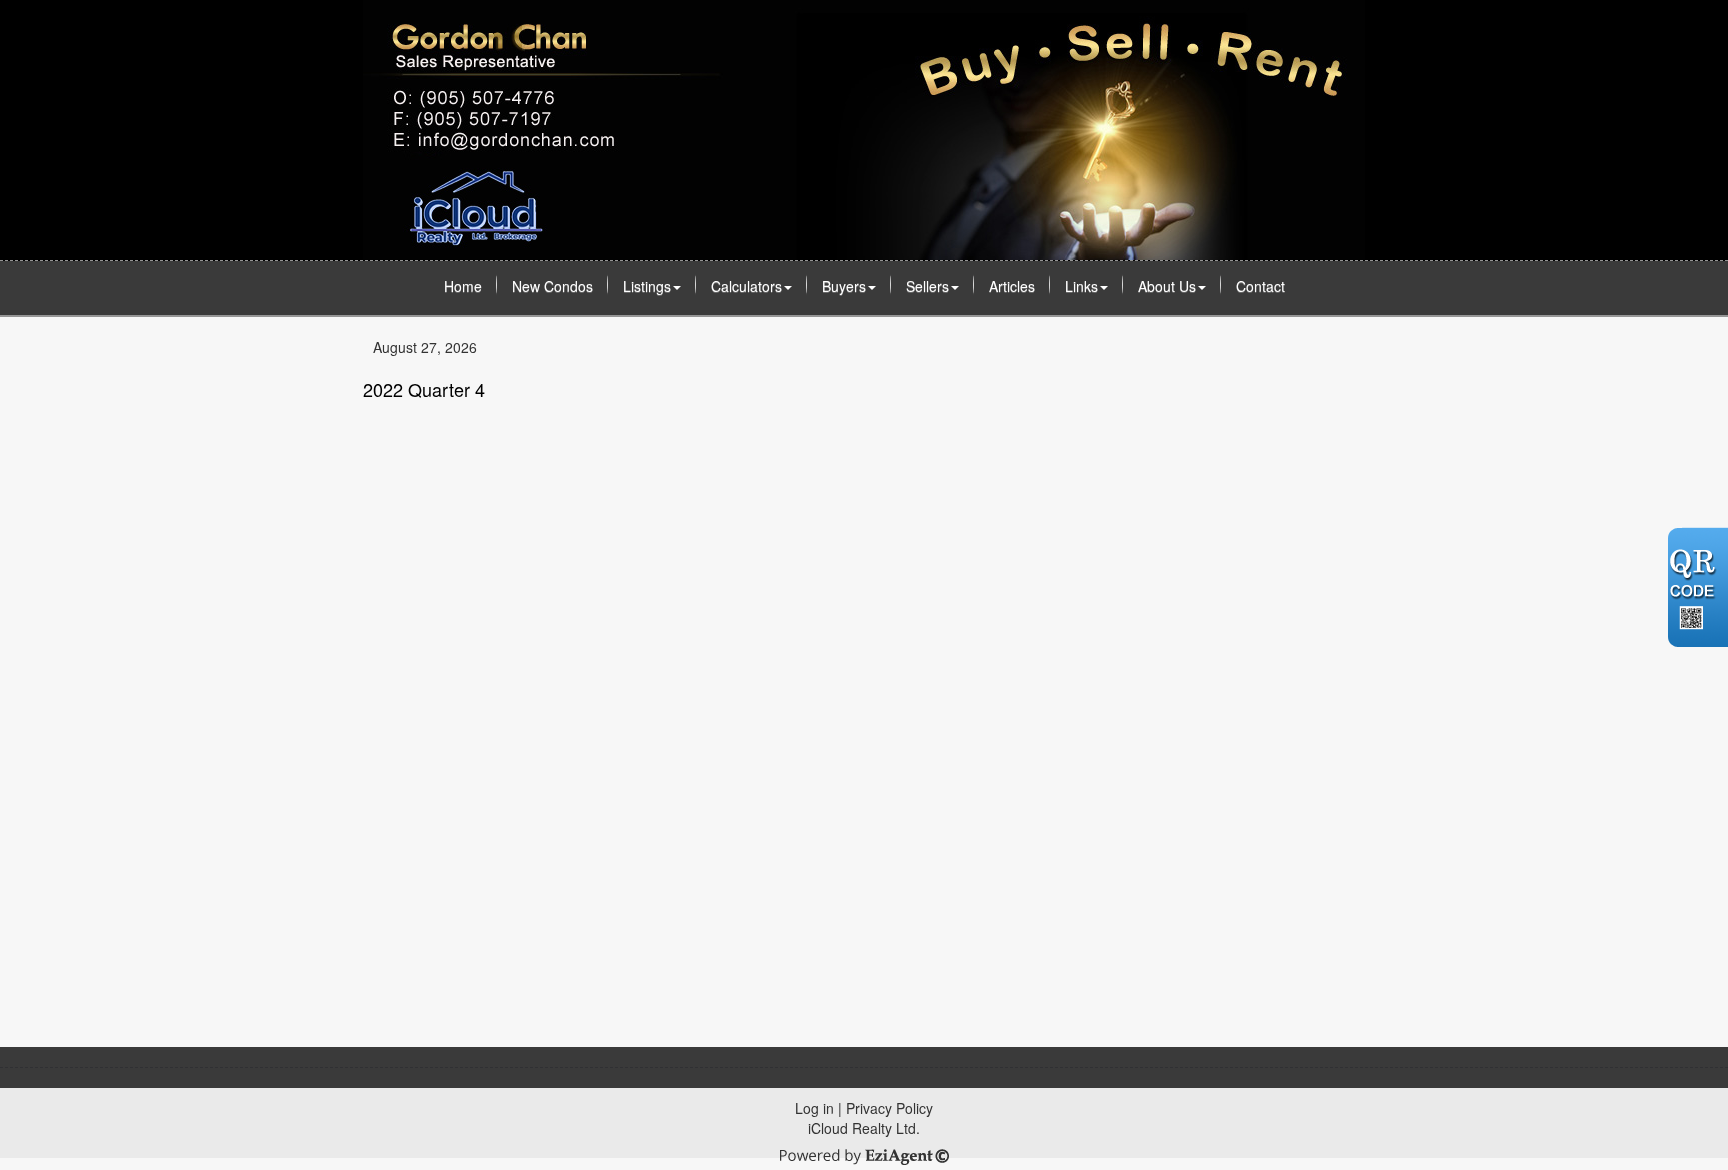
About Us (1167, 286)
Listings (647, 286)
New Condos (552, 286)
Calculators (746, 286)
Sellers (927, 286)
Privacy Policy (889, 1108)
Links (1081, 286)
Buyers (844, 286)
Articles (1012, 286)
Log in (814, 1108)
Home (463, 286)
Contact (1260, 286)
